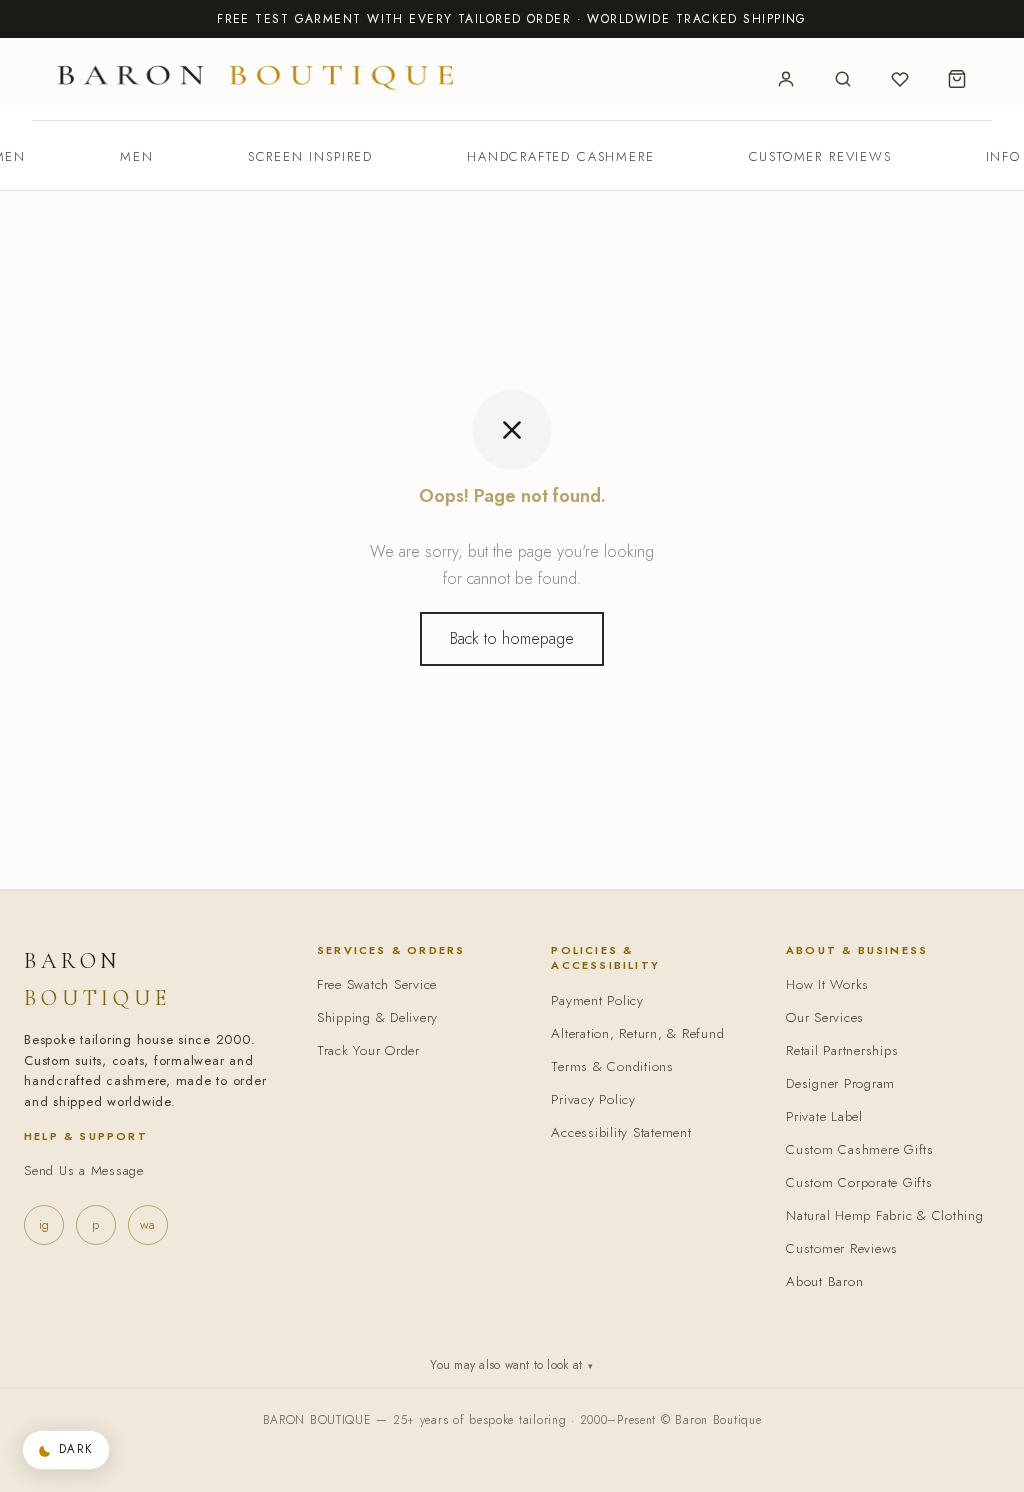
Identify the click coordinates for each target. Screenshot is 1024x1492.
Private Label (824, 1116)
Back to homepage (512, 638)
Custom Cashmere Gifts (860, 1149)
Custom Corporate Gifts (859, 1182)
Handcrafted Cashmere (560, 156)
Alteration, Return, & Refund (637, 1033)
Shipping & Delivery (377, 1017)
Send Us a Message (84, 1170)
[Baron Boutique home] (255, 76)
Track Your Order (368, 1050)
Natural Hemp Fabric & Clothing (885, 1215)
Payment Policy (597, 1000)
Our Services (825, 1017)
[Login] (786, 79)
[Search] (843, 79)
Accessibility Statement (621, 1132)
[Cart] (957, 79)
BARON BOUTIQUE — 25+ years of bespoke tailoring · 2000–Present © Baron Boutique (512, 1420)
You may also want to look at (511, 1365)
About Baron (824, 1281)
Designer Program (840, 1083)
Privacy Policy (593, 1099)
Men (136, 156)
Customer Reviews (820, 156)
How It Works (827, 984)
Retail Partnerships (842, 1050)
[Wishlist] (900, 79)
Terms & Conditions (612, 1066)
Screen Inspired (310, 156)
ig (44, 1224)
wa (147, 1224)
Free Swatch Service (377, 984)
